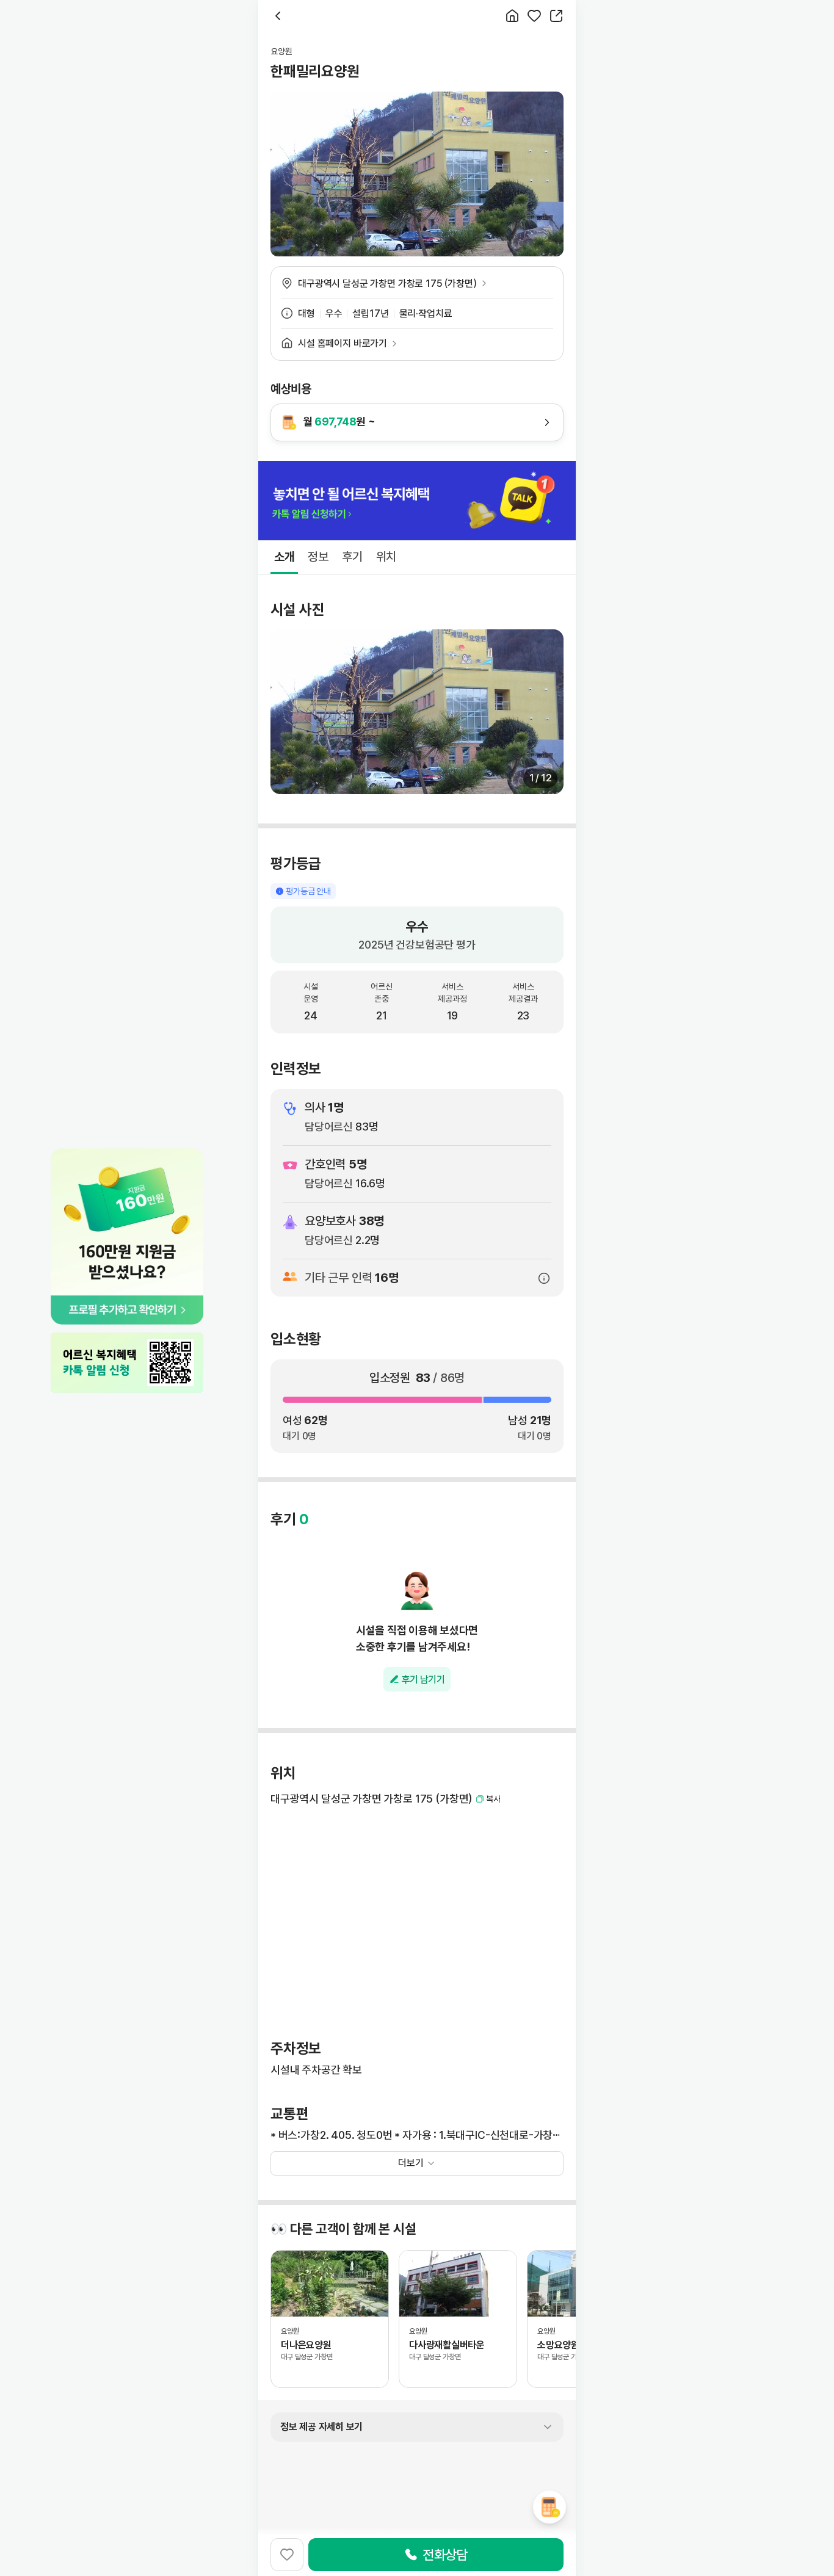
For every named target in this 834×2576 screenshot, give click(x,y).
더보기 (411, 2163)
